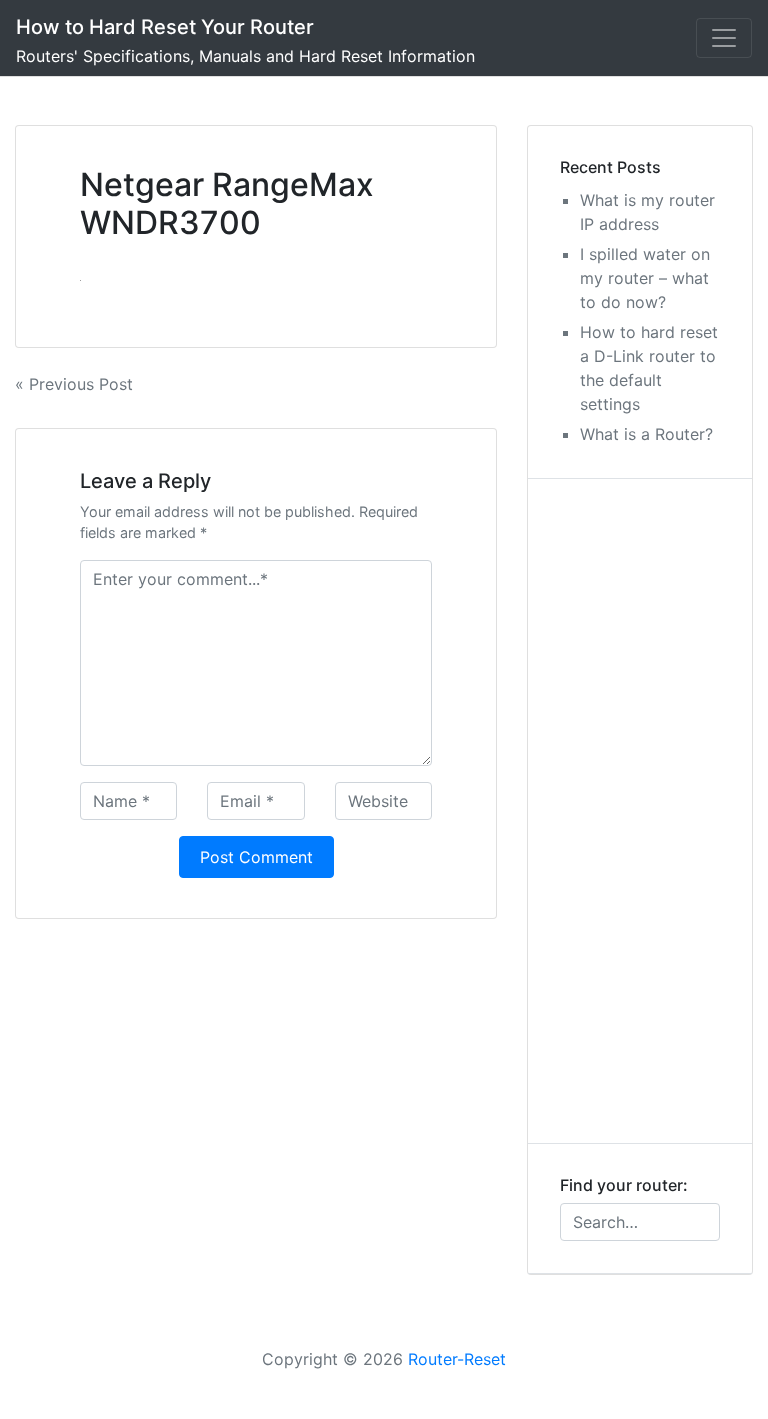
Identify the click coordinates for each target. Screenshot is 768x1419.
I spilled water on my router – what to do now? (645, 278)
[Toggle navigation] (724, 38)
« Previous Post (74, 384)
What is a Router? (646, 434)
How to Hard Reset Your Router (165, 27)
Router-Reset (457, 1359)
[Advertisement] (640, 811)
